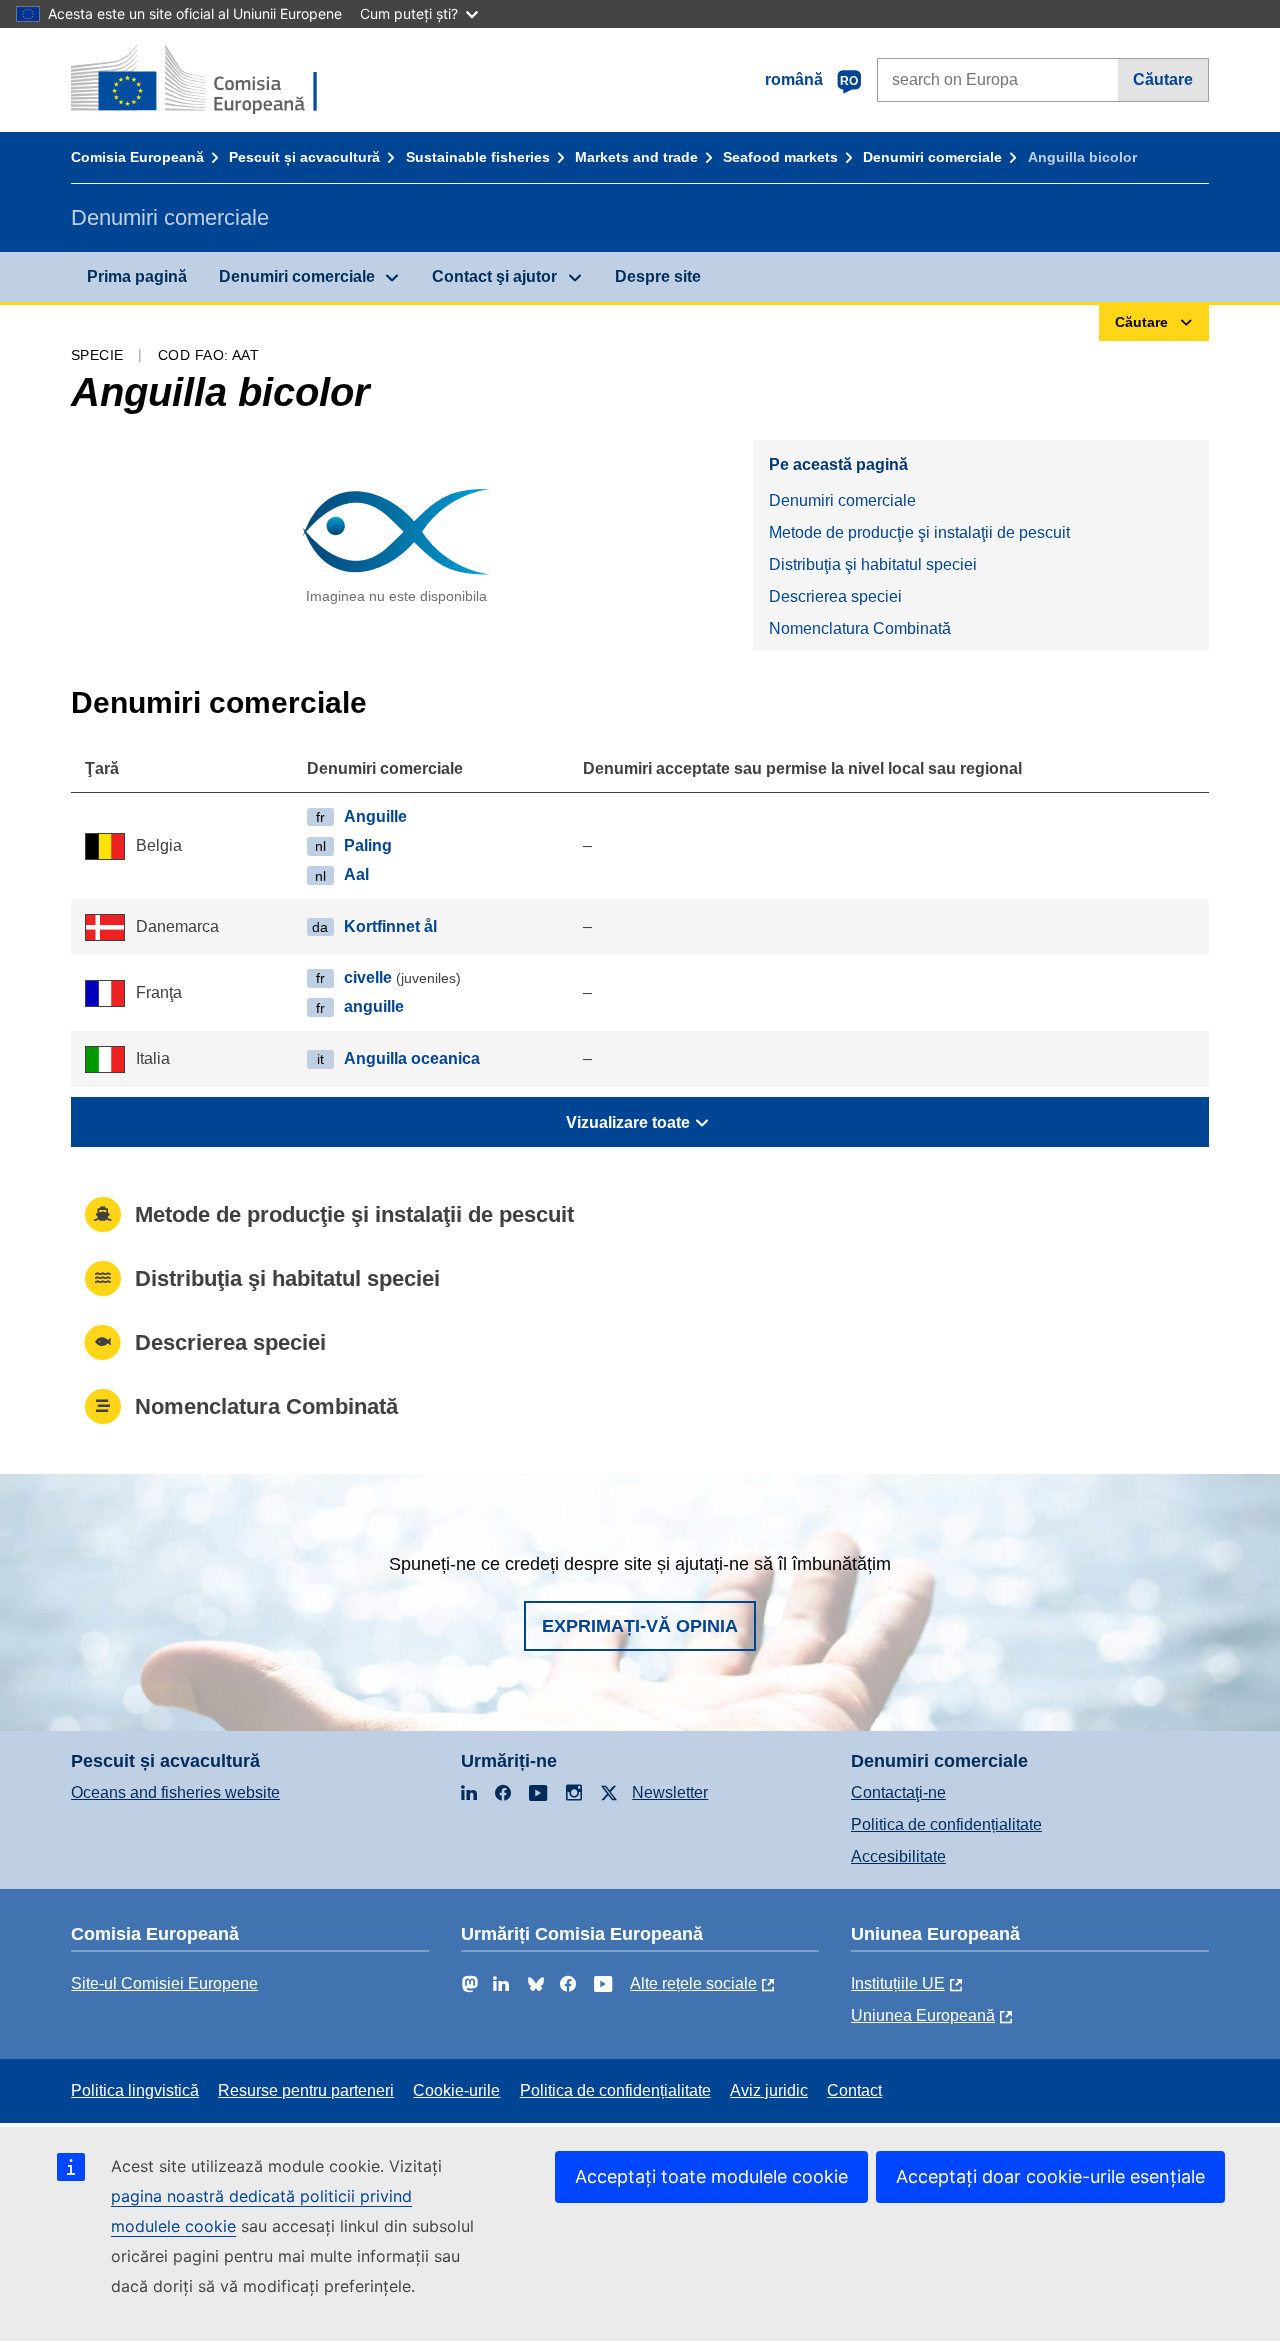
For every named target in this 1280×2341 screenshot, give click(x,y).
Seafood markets (780, 157)
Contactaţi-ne (898, 1792)
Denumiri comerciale (932, 157)
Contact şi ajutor (494, 276)
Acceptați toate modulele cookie (711, 2176)
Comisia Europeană (137, 157)
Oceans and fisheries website (175, 1792)
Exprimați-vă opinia (640, 1626)
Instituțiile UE (898, 1983)
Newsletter (670, 1792)
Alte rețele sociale (693, 1983)
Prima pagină (137, 276)
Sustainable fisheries (478, 157)
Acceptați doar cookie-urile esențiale (1050, 2176)
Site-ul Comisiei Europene (164, 1983)
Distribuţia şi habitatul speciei (873, 564)
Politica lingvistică (135, 2090)
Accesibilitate (898, 1856)
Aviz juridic (769, 2090)
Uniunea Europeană (923, 2015)
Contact (854, 2090)
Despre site (658, 276)
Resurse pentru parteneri (306, 2090)
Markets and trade (636, 157)
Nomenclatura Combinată (860, 628)
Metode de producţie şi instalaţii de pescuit (919, 532)
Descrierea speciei (835, 596)
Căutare (1163, 79)
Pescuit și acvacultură (304, 157)
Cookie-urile (456, 2090)
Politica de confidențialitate (946, 1824)
